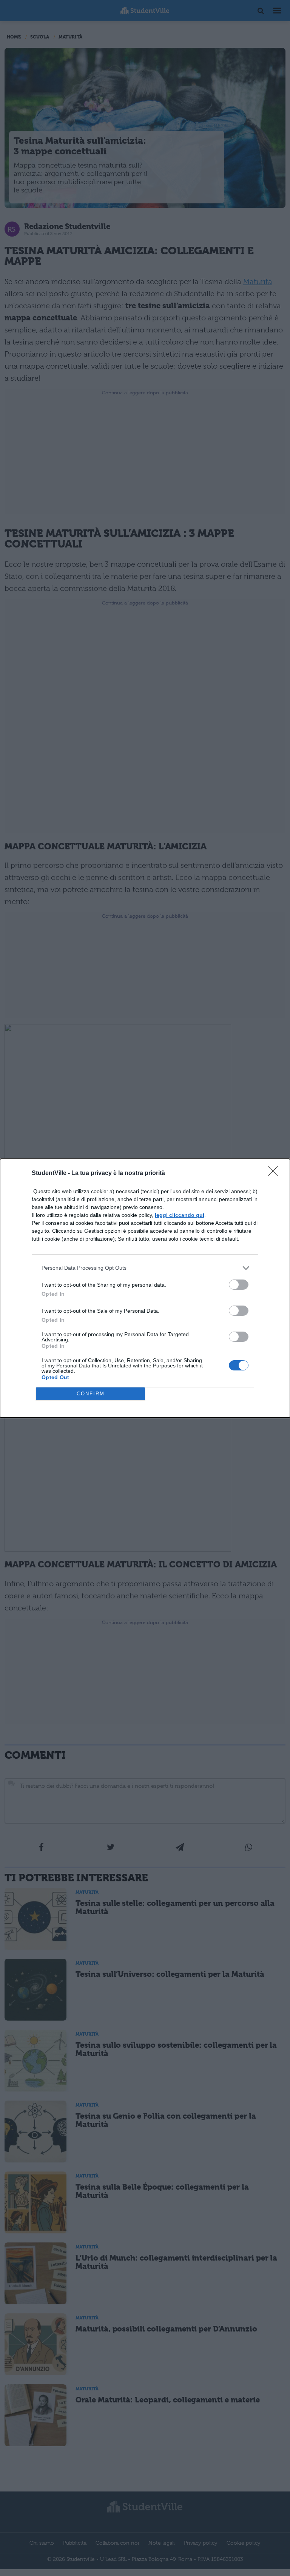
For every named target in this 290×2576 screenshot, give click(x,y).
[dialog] (145, 1288)
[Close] (275, 1173)
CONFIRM (91, 1394)
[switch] (239, 1285)
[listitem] (145, 1268)
